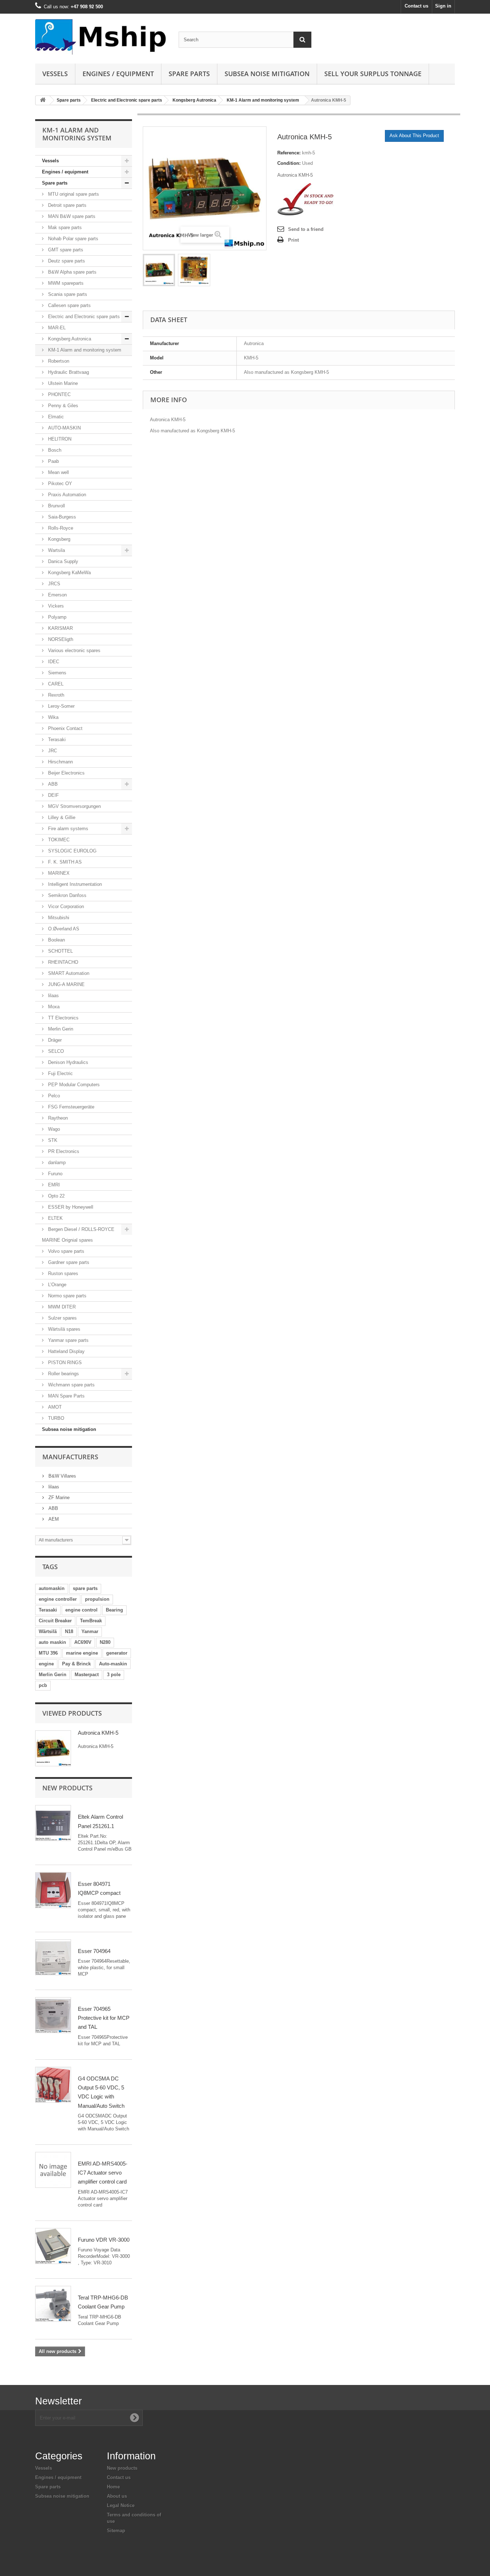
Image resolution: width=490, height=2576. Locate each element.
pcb (43, 1685)
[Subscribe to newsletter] (135, 2418)
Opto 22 (56, 1196)
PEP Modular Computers (73, 1085)
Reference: (289, 153)
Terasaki (56, 740)
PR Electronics (63, 1151)
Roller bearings (63, 1374)
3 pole (114, 1675)
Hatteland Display (66, 1351)
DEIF (53, 795)
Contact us (416, 6)
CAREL (55, 684)
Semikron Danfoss (67, 895)
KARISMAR (60, 628)
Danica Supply (62, 561)
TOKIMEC (58, 840)
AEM (53, 1519)
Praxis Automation (66, 495)
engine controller (58, 1599)
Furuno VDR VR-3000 (104, 2240)
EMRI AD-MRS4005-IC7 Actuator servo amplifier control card (103, 2173)
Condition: (289, 163)
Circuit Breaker (55, 1621)
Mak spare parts (64, 227)
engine (46, 1664)
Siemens (56, 673)
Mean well (58, 472)
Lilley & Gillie (61, 817)
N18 (69, 1631)
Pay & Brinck (76, 1664)
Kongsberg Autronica (194, 100)
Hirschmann (60, 762)
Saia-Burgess (61, 517)
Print (293, 240)
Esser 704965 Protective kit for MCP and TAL (104, 2018)
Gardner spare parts (68, 1262)
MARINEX (58, 873)
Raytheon (57, 1118)
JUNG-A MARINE (66, 984)
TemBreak (91, 1621)
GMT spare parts (65, 250)
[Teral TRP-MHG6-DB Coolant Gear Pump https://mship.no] (53, 2304)
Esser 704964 (94, 1951)
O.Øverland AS (63, 929)
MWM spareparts (65, 283)
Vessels (55, 74)
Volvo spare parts (65, 1251)
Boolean (56, 940)
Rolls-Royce (60, 528)
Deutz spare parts (66, 261)
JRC (52, 751)
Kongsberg (58, 539)
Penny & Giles (62, 406)
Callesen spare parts (69, 305)
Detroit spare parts (67, 205)
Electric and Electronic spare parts (127, 100)
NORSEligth (60, 639)
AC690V (83, 1642)
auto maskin (52, 1642)
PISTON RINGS (64, 1363)
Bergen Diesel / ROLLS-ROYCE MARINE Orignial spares (78, 1235)
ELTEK (55, 1218)
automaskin (52, 1588)
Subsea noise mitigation (69, 1429)
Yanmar (90, 1631)
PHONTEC (59, 394)
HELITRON (59, 439)
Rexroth (55, 695)
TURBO (55, 1418)
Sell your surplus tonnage (373, 74)
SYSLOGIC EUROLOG (72, 851)
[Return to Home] (43, 100)
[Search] (302, 40)
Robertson (58, 361)
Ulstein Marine (62, 383)
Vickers (55, 606)
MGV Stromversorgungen (74, 806)
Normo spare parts (67, 1296)
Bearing (114, 1610)
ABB (52, 784)
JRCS (53, 584)
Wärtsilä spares (63, 1329)
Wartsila (56, 550)
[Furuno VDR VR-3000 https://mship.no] (53, 2246)
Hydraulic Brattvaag (68, 372)
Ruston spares (62, 1273)
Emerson (57, 595)
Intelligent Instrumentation (74, 884)
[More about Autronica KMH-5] (53, 1748)
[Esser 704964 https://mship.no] (53, 1957)
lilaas (53, 996)
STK (52, 1140)
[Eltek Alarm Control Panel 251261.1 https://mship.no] (53, 1823)
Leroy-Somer (61, 706)
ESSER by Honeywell (70, 1207)
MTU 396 (48, 1653)
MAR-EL (56, 328)
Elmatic (55, 417)
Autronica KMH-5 (98, 1733)
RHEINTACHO (62, 962)
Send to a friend (306, 229)
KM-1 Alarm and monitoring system (263, 100)
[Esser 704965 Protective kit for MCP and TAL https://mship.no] (53, 2015)
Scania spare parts (67, 294)
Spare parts (189, 74)
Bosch (54, 450)
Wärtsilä (48, 1631)
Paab (53, 461)
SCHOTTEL (60, 951)
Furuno (55, 1174)
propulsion (97, 1599)
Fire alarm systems (67, 829)
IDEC (53, 662)
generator (117, 1653)
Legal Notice (121, 2505)
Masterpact (87, 1675)
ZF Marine (58, 1498)
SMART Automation (68, 973)
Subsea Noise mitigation (267, 74)
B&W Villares (62, 1476)
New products (67, 1788)
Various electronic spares (74, 650)
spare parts (85, 1588)
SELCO (55, 1051)
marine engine (82, 1653)
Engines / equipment (118, 74)
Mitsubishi (58, 918)
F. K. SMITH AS (64, 862)
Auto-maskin (113, 1664)
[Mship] (102, 37)
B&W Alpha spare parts (72, 272)
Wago (53, 1129)
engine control (81, 1610)
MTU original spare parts (73, 194)
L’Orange (56, 1285)
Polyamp (56, 617)
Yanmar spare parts (68, 1340)
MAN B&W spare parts (71, 216)
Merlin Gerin (60, 1029)
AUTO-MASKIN (64, 428)
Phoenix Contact (65, 728)
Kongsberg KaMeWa (69, 573)
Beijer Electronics (66, 773)
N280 (105, 1642)
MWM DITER (61, 1307)
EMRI (53, 1185)
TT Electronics (63, 1018)
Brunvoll (56, 506)
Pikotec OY (59, 483)
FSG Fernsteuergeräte (70, 1107)
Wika (53, 717)
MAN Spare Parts (66, 1396)
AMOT (54, 1407)
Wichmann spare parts (71, 1385)
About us (117, 2496)
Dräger (54, 1040)
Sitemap (116, 2531)
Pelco (53, 1096)
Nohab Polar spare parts (72, 239)
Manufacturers (70, 1457)
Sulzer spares (62, 1318)
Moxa (53, 1007)
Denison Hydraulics (67, 1062)
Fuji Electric (60, 1073)
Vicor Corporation (65, 906)
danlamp (56, 1163)
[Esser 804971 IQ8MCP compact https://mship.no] (53, 1890)
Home (113, 2487)
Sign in (443, 6)
